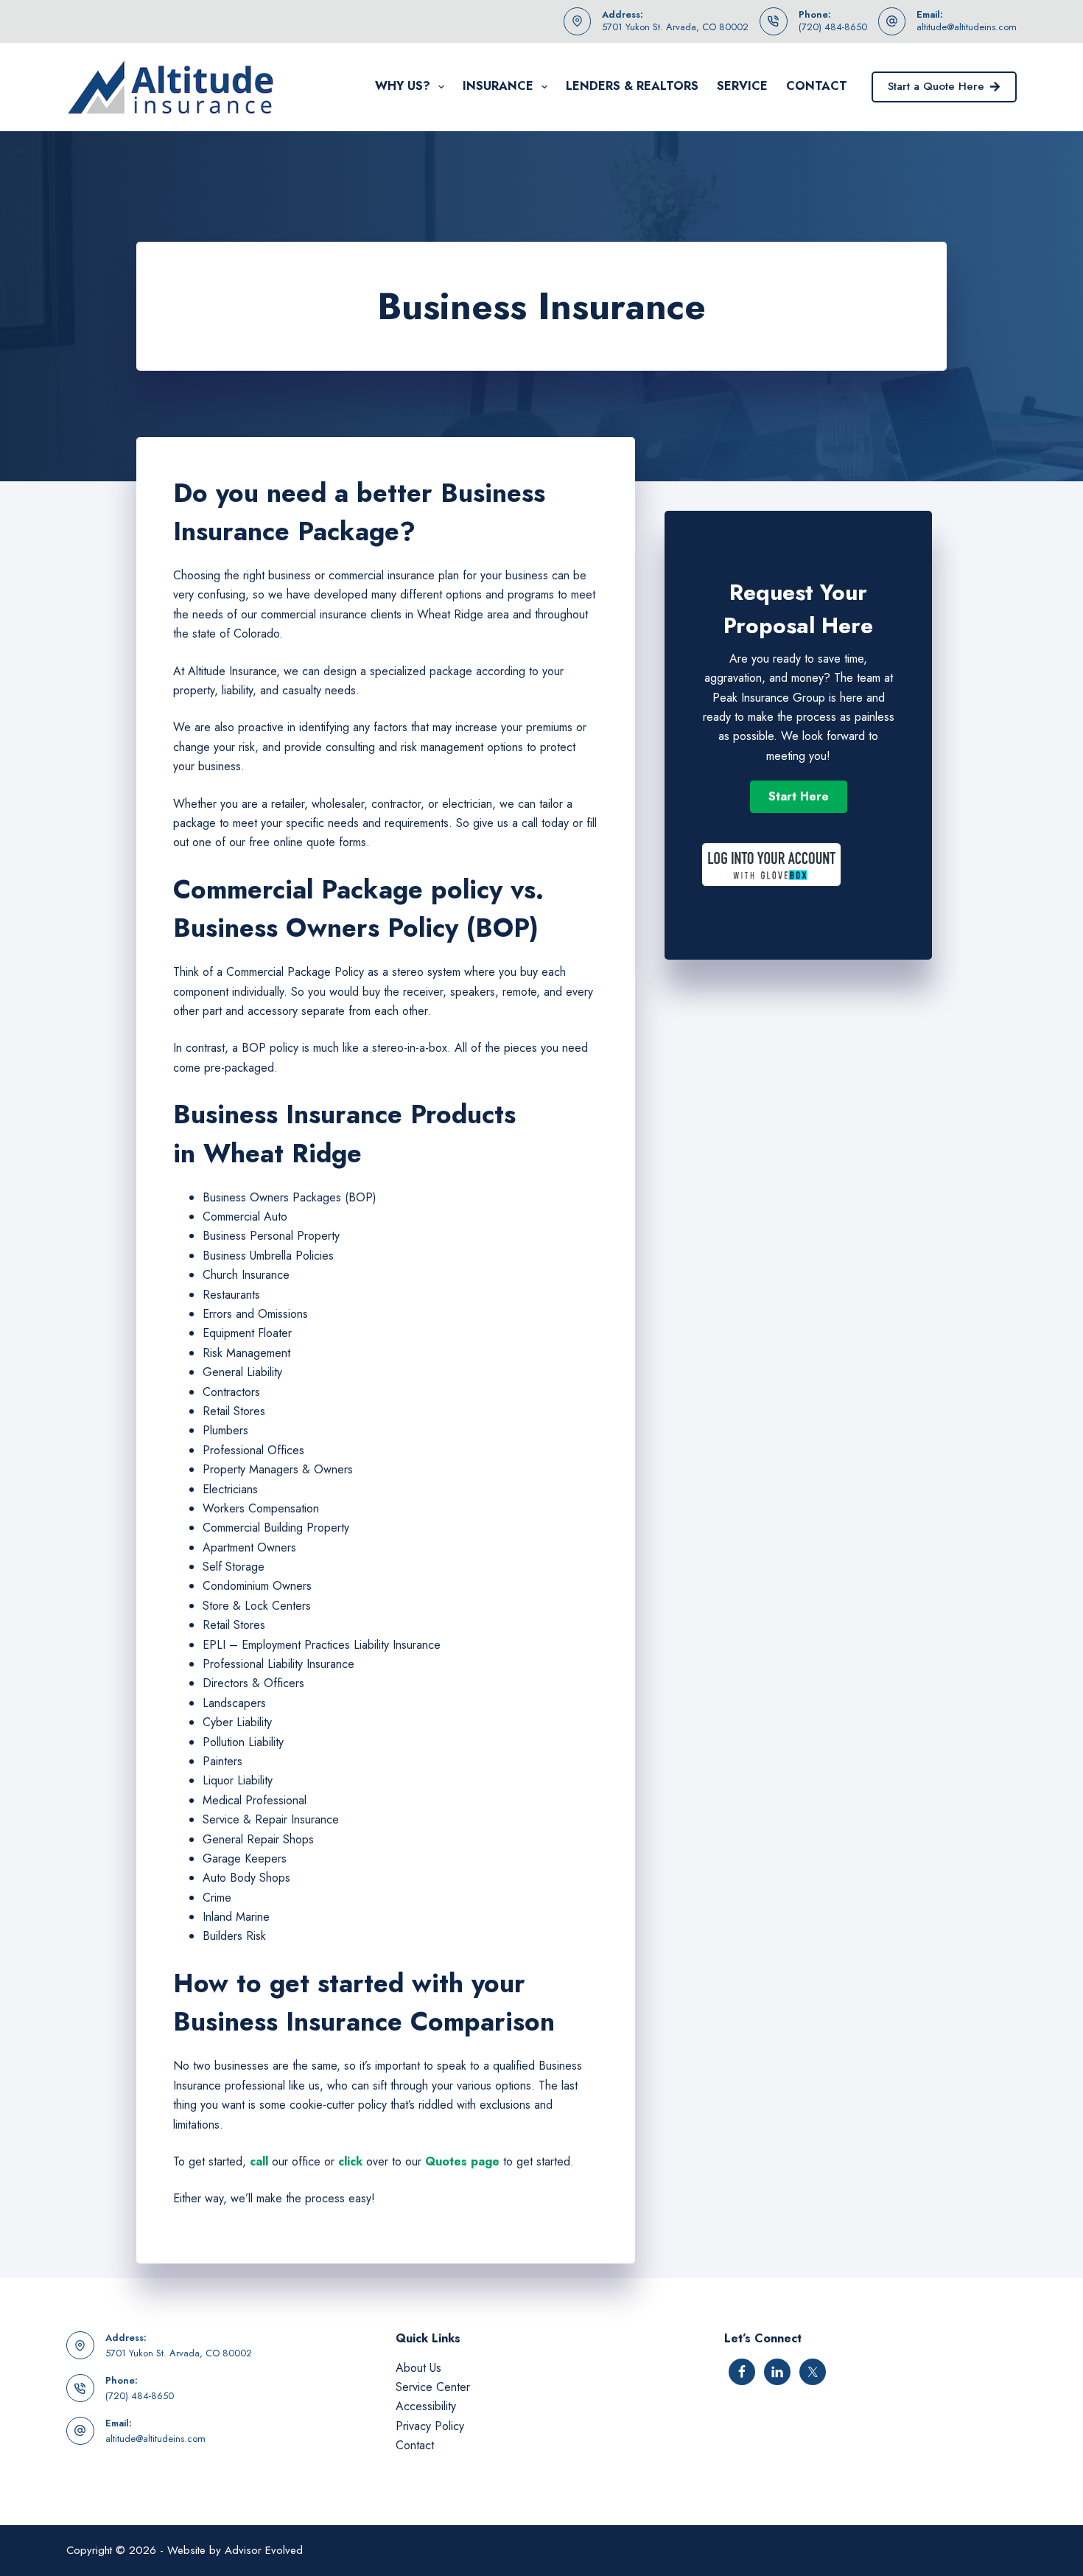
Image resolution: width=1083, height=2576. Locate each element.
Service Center (433, 2387)
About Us (418, 2368)
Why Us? (403, 86)
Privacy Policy (430, 2426)
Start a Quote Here (936, 86)
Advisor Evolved (264, 2550)
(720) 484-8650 (833, 27)
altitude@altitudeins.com (967, 27)
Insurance (498, 86)
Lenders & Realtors (632, 86)
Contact (817, 86)
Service (742, 86)
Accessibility (426, 2406)
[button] (799, 797)
